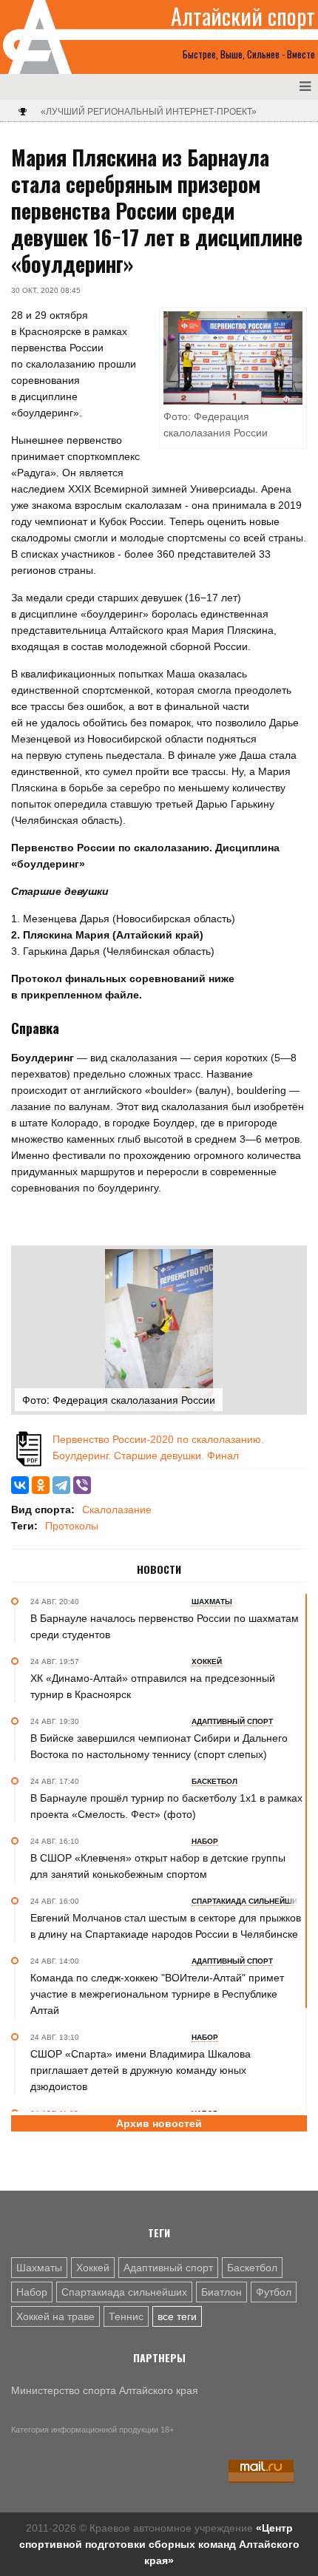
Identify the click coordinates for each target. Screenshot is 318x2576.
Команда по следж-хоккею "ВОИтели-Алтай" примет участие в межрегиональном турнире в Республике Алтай (157, 1994)
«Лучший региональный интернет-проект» (149, 112)
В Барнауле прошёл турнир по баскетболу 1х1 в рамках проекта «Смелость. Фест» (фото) (166, 1806)
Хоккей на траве (55, 2316)
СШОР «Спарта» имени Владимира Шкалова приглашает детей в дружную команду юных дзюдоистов (141, 2070)
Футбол (274, 2292)
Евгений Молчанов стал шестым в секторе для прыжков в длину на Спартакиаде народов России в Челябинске (166, 1926)
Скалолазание (117, 1510)
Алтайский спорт (243, 16)
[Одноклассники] (41, 1485)
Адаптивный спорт (168, 2268)
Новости (159, 1569)
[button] (290, 1262)
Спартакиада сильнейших (124, 2292)
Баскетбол (252, 2268)
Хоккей (93, 2268)
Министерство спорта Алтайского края (105, 2390)
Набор (32, 2292)
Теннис (126, 2316)
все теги (177, 2316)
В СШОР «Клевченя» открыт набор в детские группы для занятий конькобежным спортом (158, 1866)
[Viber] (82, 1485)
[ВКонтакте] (20, 1485)
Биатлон (221, 2292)
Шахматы (39, 2268)
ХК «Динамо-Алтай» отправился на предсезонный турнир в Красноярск (153, 1686)
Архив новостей (159, 2123)
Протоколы (72, 1526)
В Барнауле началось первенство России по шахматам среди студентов (165, 1626)
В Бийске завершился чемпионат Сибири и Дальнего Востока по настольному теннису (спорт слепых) (159, 1746)
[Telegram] (61, 1485)
